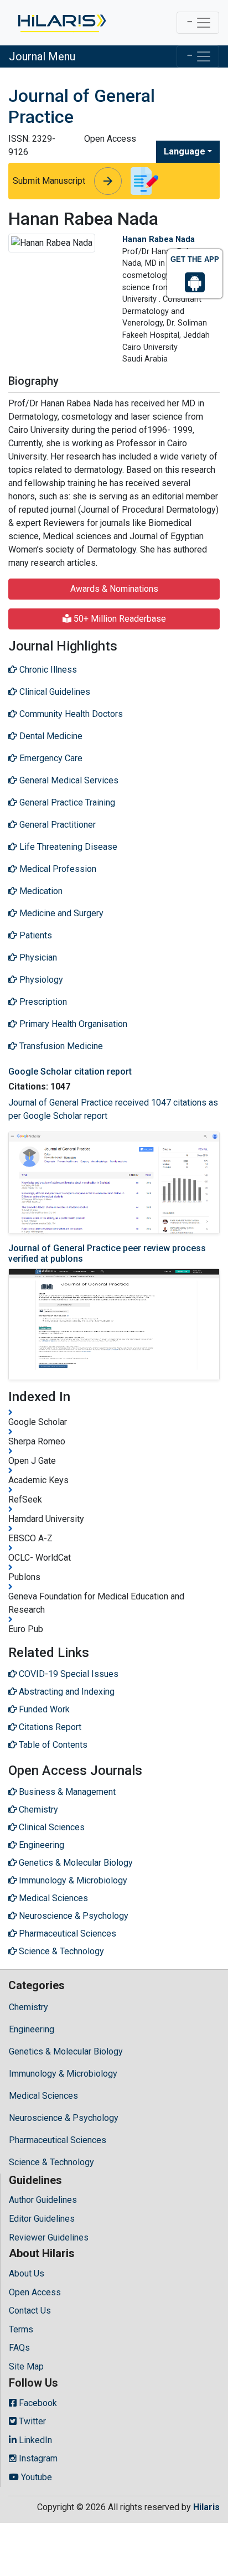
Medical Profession (57, 869)
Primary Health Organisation (72, 1024)
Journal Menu (42, 56)
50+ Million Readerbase (119, 619)
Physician (37, 957)
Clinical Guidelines (54, 692)
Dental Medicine (50, 736)
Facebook (37, 2403)
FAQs (19, 2348)
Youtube (35, 2477)
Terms (21, 2329)
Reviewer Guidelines (49, 2237)
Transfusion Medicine (60, 1046)
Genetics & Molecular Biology (66, 2051)
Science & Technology (51, 2162)
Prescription (42, 1002)
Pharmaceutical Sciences (58, 2140)
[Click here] (61, 23)
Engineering (32, 2029)
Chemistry (28, 2007)
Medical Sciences (43, 2096)
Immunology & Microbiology (63, 2074)
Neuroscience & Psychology (64, 2118)
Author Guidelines (43, 2200)
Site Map (26, 2366)
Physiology (40, 980)
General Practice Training (66, 802)
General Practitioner (56, 825)
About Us (27, 2273)
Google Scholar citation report (70, 1072)
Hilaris (206, 2507)
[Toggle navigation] (198, 23)
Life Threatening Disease (67, 847)
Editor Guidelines (42, 2219)
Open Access (35, 2292)
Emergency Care (50, 758)
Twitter (31, 2421)
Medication (40, 891)
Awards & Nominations (114, 589)
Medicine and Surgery (60, 913)
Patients (35, 935)
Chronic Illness (47, 670)
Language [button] (185, 151)
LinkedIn (34, 2440)
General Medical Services (68, 780)
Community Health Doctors (70, 714)
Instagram (37, 2458)
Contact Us (30, 2311)
